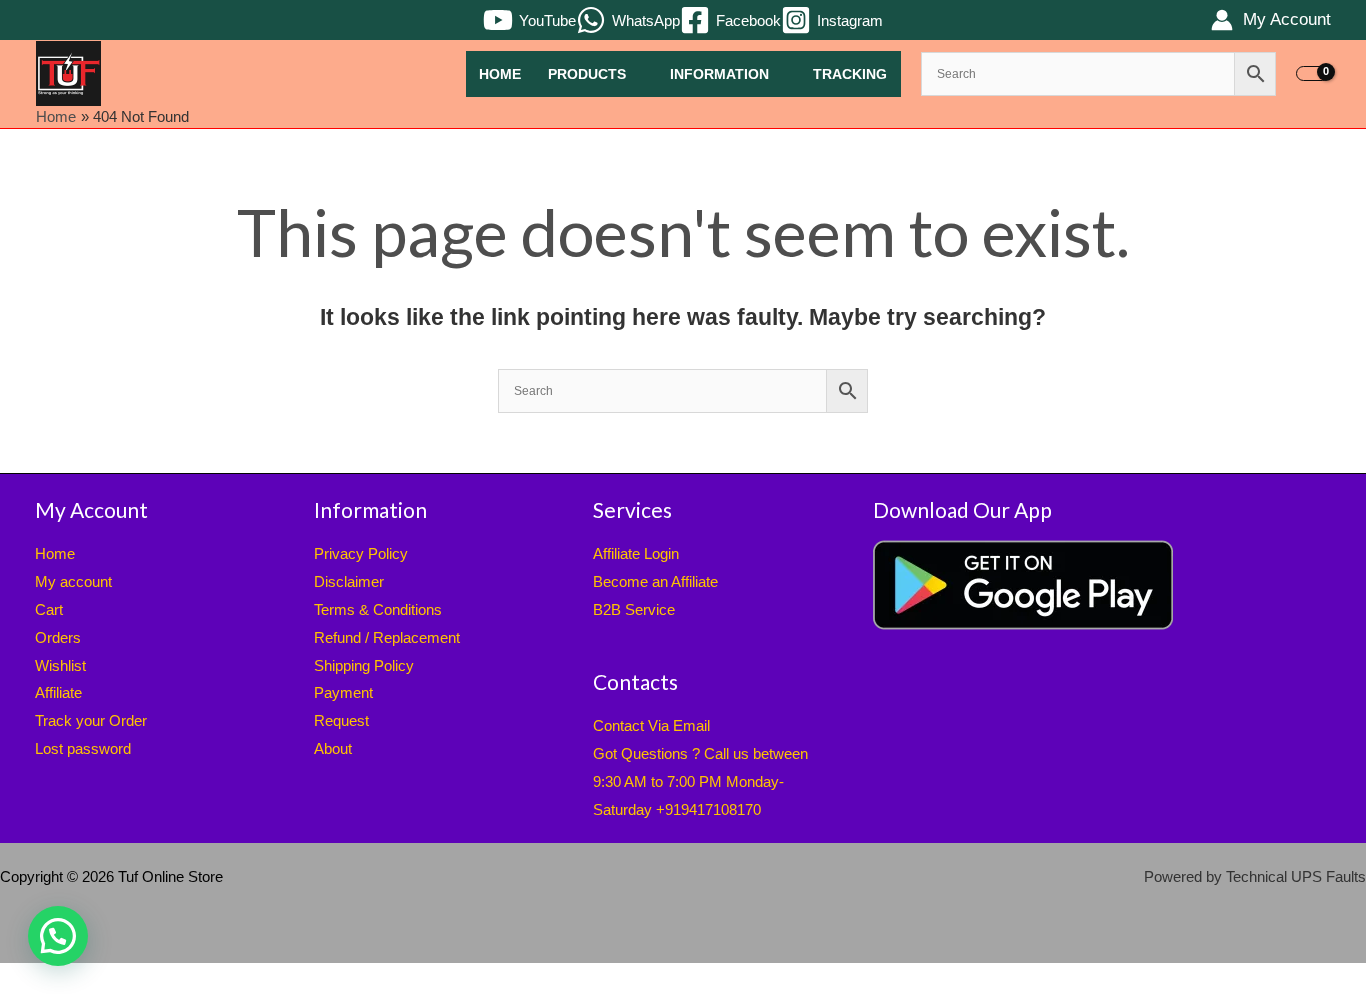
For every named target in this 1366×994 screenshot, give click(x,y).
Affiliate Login (636, 553)
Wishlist (60, 665)
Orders (58, 637)
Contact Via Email (651, 725)
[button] (58, 936)
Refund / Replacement (387, 637)
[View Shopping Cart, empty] (1313, 74)
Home (500, 74)
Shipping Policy (364, 665)
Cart (49, 609)
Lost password (83, 748)
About (333, 748)
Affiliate (58, 692)
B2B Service (634, 609)
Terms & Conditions (378, 609)
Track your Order (91, 720)
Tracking (850, 74)
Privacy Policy (361, 553)
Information (719, 74)
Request (341, 720)
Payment (343, 692)
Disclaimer (349, 581)
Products (587, 74)
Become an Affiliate (655, 581)
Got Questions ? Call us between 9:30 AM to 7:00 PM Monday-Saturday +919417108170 (700, 781)
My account (73, 581)
